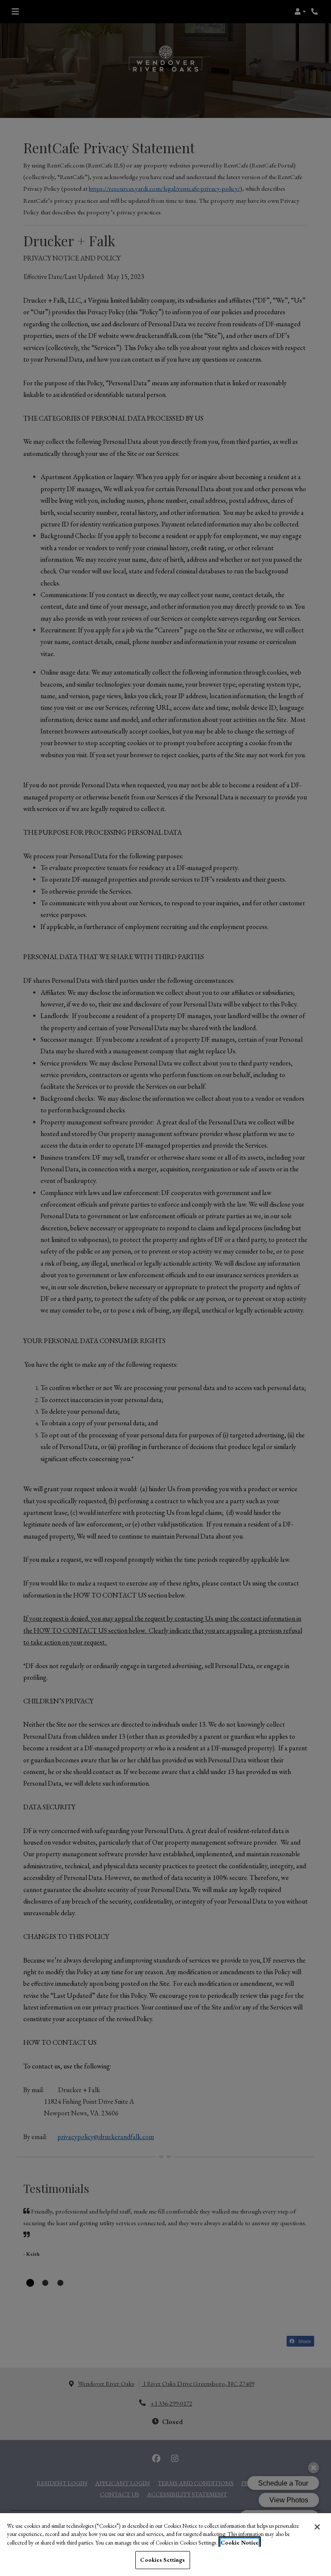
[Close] (317, 2527)
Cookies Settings (162, 2560)
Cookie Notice (240, 2543)
